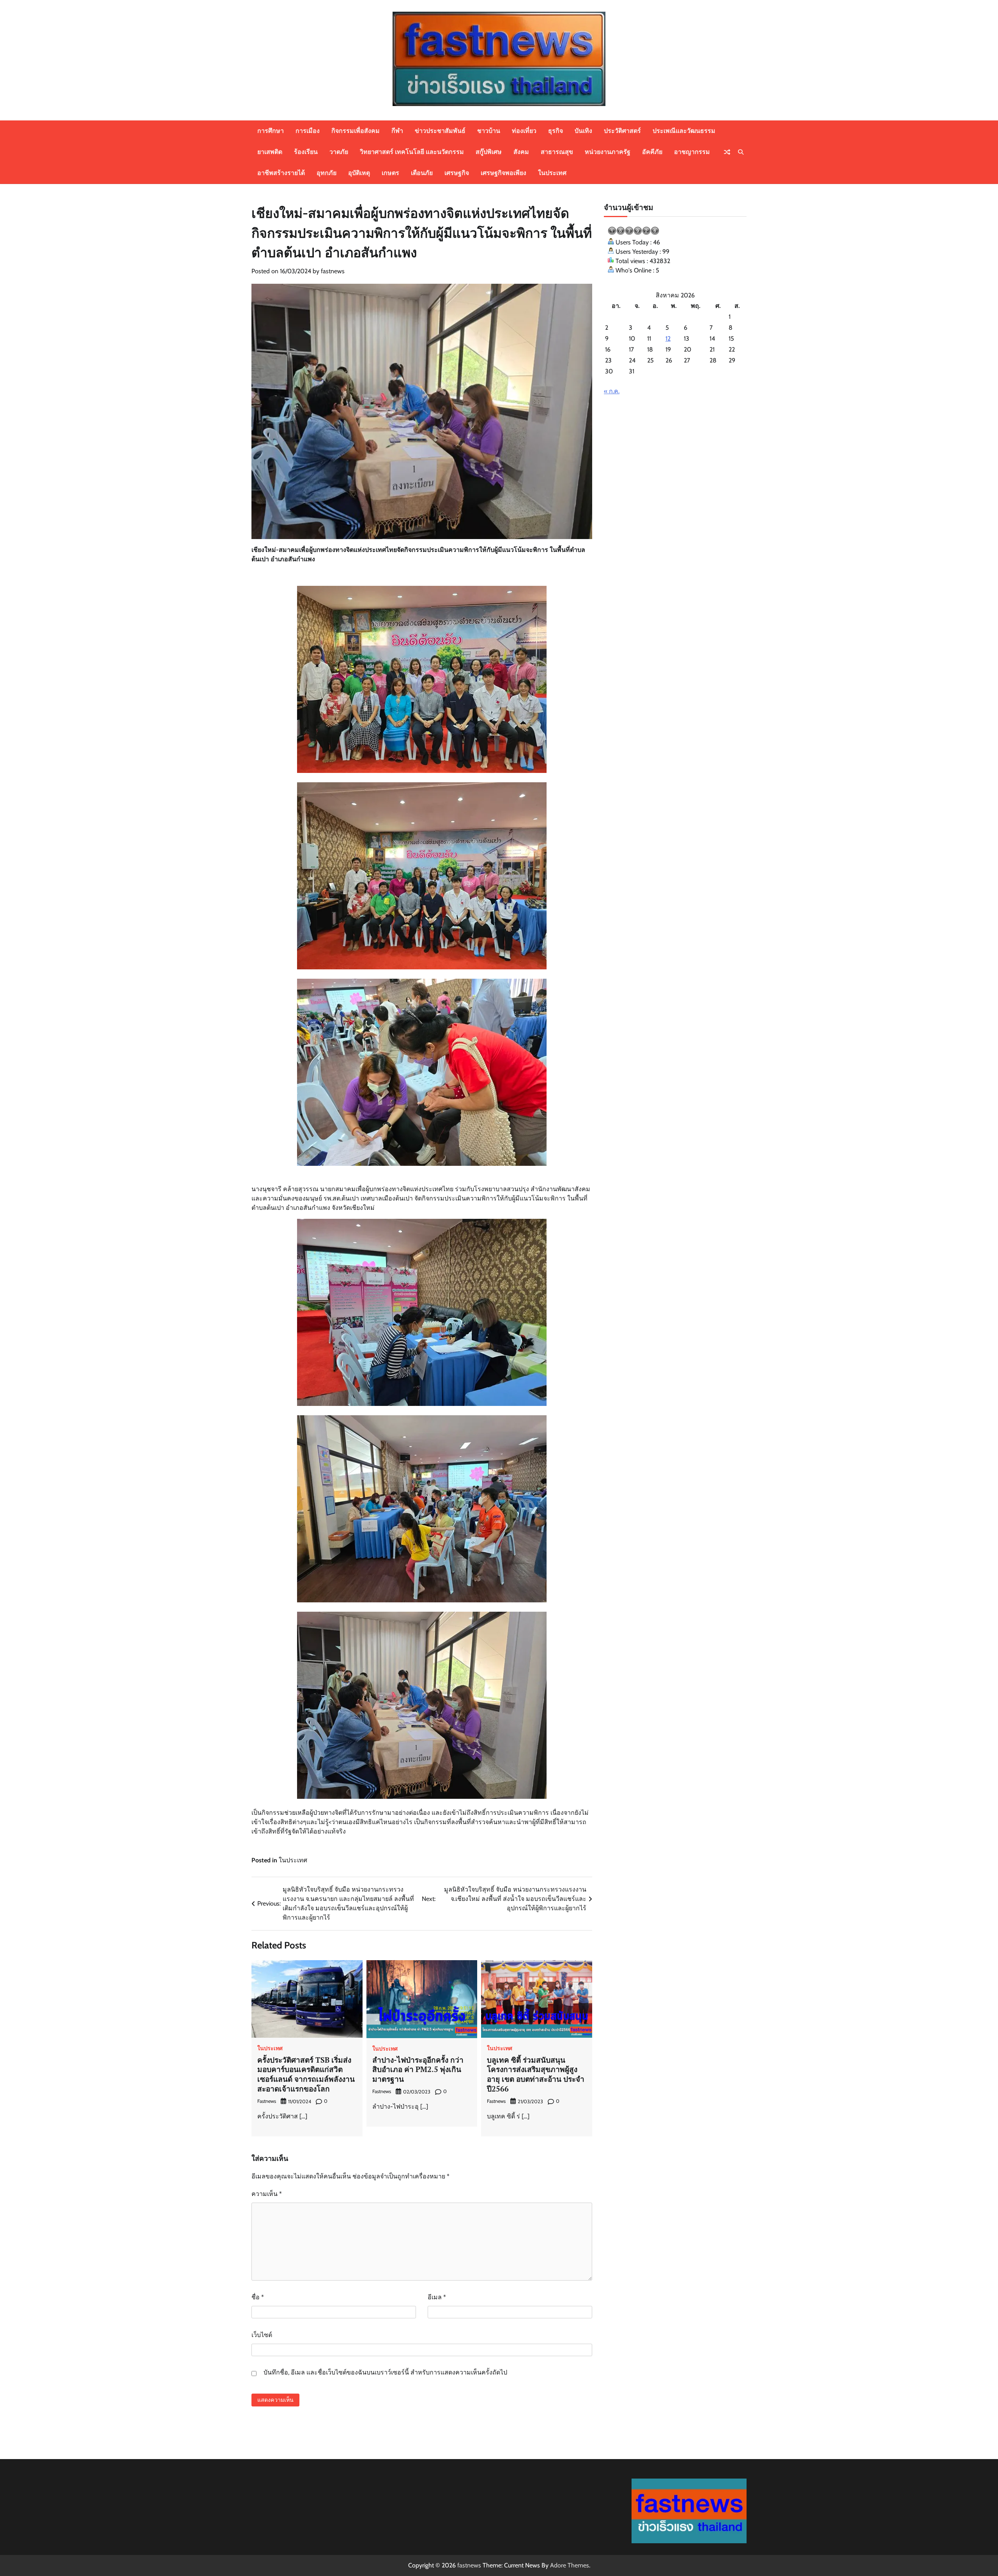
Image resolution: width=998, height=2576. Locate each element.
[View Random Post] (727, 152)
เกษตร (390, 173)
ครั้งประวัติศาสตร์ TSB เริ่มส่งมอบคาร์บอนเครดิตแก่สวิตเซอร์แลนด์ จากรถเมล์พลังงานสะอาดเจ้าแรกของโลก (306, 2074)
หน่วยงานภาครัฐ (608, 152)
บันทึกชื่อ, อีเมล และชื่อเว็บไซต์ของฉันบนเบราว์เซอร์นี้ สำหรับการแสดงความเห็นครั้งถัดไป (385, 2372)
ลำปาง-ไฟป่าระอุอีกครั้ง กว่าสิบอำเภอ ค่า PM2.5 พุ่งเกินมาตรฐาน (418, 2069)
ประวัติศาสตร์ (622, 131)
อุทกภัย (326, 173)
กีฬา (397, 131)
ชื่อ (258, 2297)
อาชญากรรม (692, 152)
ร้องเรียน (306, 152)
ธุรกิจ (556, 131)
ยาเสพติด (270, 152)
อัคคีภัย (652, 152)
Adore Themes (570, 2565)
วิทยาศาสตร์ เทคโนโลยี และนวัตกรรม (412, 152)
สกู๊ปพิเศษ (489, 152)
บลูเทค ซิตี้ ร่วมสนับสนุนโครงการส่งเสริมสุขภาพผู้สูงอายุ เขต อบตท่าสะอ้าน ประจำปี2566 (536, 2074)
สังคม (521, 152)
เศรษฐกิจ (457, 173)
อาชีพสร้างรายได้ (281, 173)
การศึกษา (271, 131)
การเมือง (308, 131)
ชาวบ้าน (489, 131)
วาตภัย (339, 152)
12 (668, 339)
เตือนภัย (422, 173)
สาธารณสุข (557, 152)
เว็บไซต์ (262, 2335)
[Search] (741, 152)
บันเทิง (583, 131)
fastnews (333, 271)
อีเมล (437, 2297)
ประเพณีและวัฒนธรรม (684, 131)
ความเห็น (267, 2194)
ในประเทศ (552, 173)
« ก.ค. (612, 391)
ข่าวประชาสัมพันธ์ (440, 131)
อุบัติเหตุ (359, 173)
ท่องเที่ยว (524, 131)
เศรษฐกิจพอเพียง (503, 173)
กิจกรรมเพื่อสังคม (356, 131)
